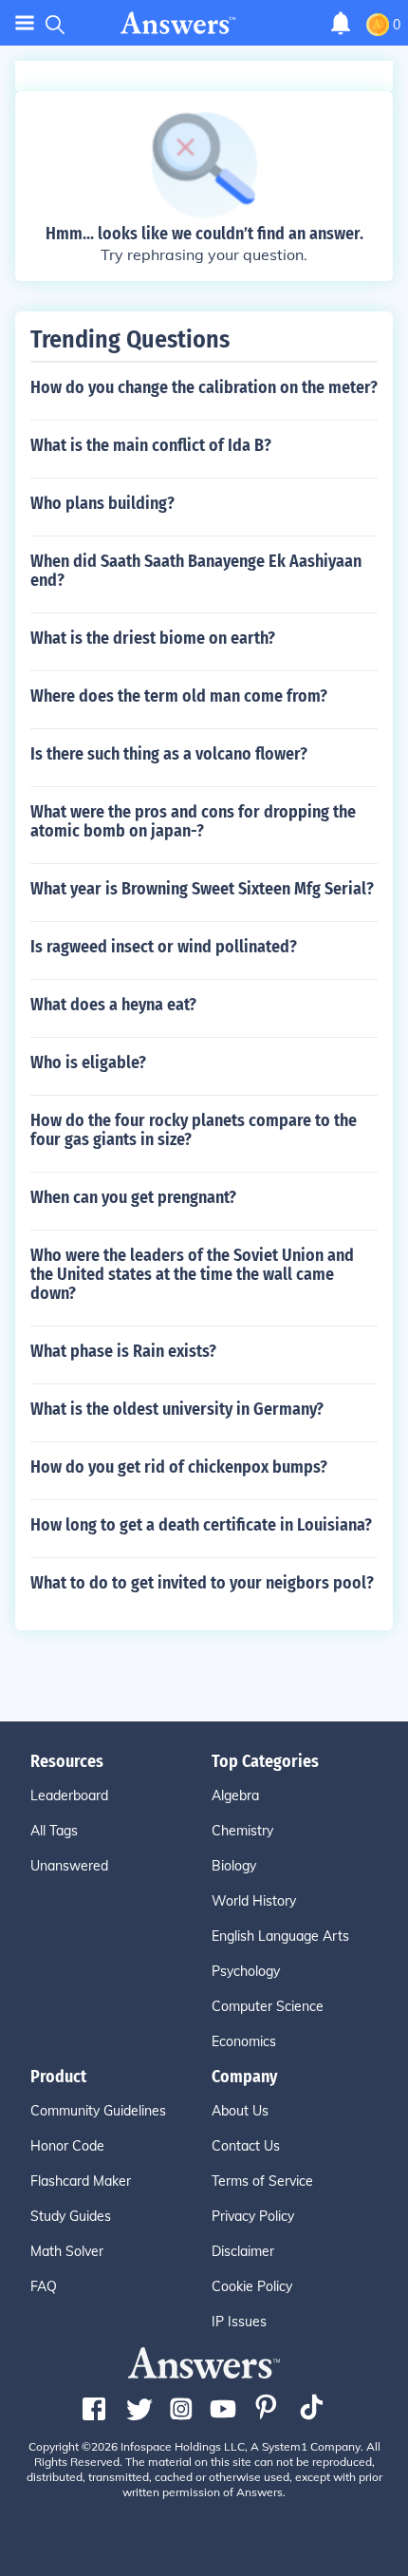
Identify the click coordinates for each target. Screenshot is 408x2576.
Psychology (246, 1971)
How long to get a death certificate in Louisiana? (201, 1525)
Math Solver (67, 2251)
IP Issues (239, 2322)
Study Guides (71, 2216)
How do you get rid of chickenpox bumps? (179, 1467)
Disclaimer (243, 2251)
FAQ (44, 2286)
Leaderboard (69, 1796)
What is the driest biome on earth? (153, 638)
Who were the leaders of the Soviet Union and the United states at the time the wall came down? (192, 1274)
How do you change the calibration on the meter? (204, 387)
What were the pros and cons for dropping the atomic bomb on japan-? (193, 821)
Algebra (235, 1796)
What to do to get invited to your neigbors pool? (202, 1583)
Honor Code (67, 2146)
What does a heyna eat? (113, 1005)
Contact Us (246, 2146)
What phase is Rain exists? (123, 1351)
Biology (234, 1866)
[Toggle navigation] (25, 23)
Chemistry (242, 1831)
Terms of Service (262, 2181)
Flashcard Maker (81, 2181)
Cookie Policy (252, 2286)
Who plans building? (102, 503)
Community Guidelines (98, 2111)
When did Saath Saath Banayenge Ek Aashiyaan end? (196, 571)
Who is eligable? (88, 1062)
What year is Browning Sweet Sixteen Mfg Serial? (202, 889)
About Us (240, 2111)
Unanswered (69, 1866)
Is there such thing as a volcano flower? (169, 754)
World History (254, 1901)
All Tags (54, 1831)
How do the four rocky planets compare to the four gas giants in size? (194, 1130)
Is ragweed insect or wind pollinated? (164, 947)
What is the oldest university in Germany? (177, 1409)
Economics (244, 2041)
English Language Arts (280, 1936)
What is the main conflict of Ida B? (151, 445)
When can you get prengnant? (133, 1197)
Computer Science (268, 2006)
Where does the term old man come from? (179, 696)
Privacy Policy (253, 2216)
